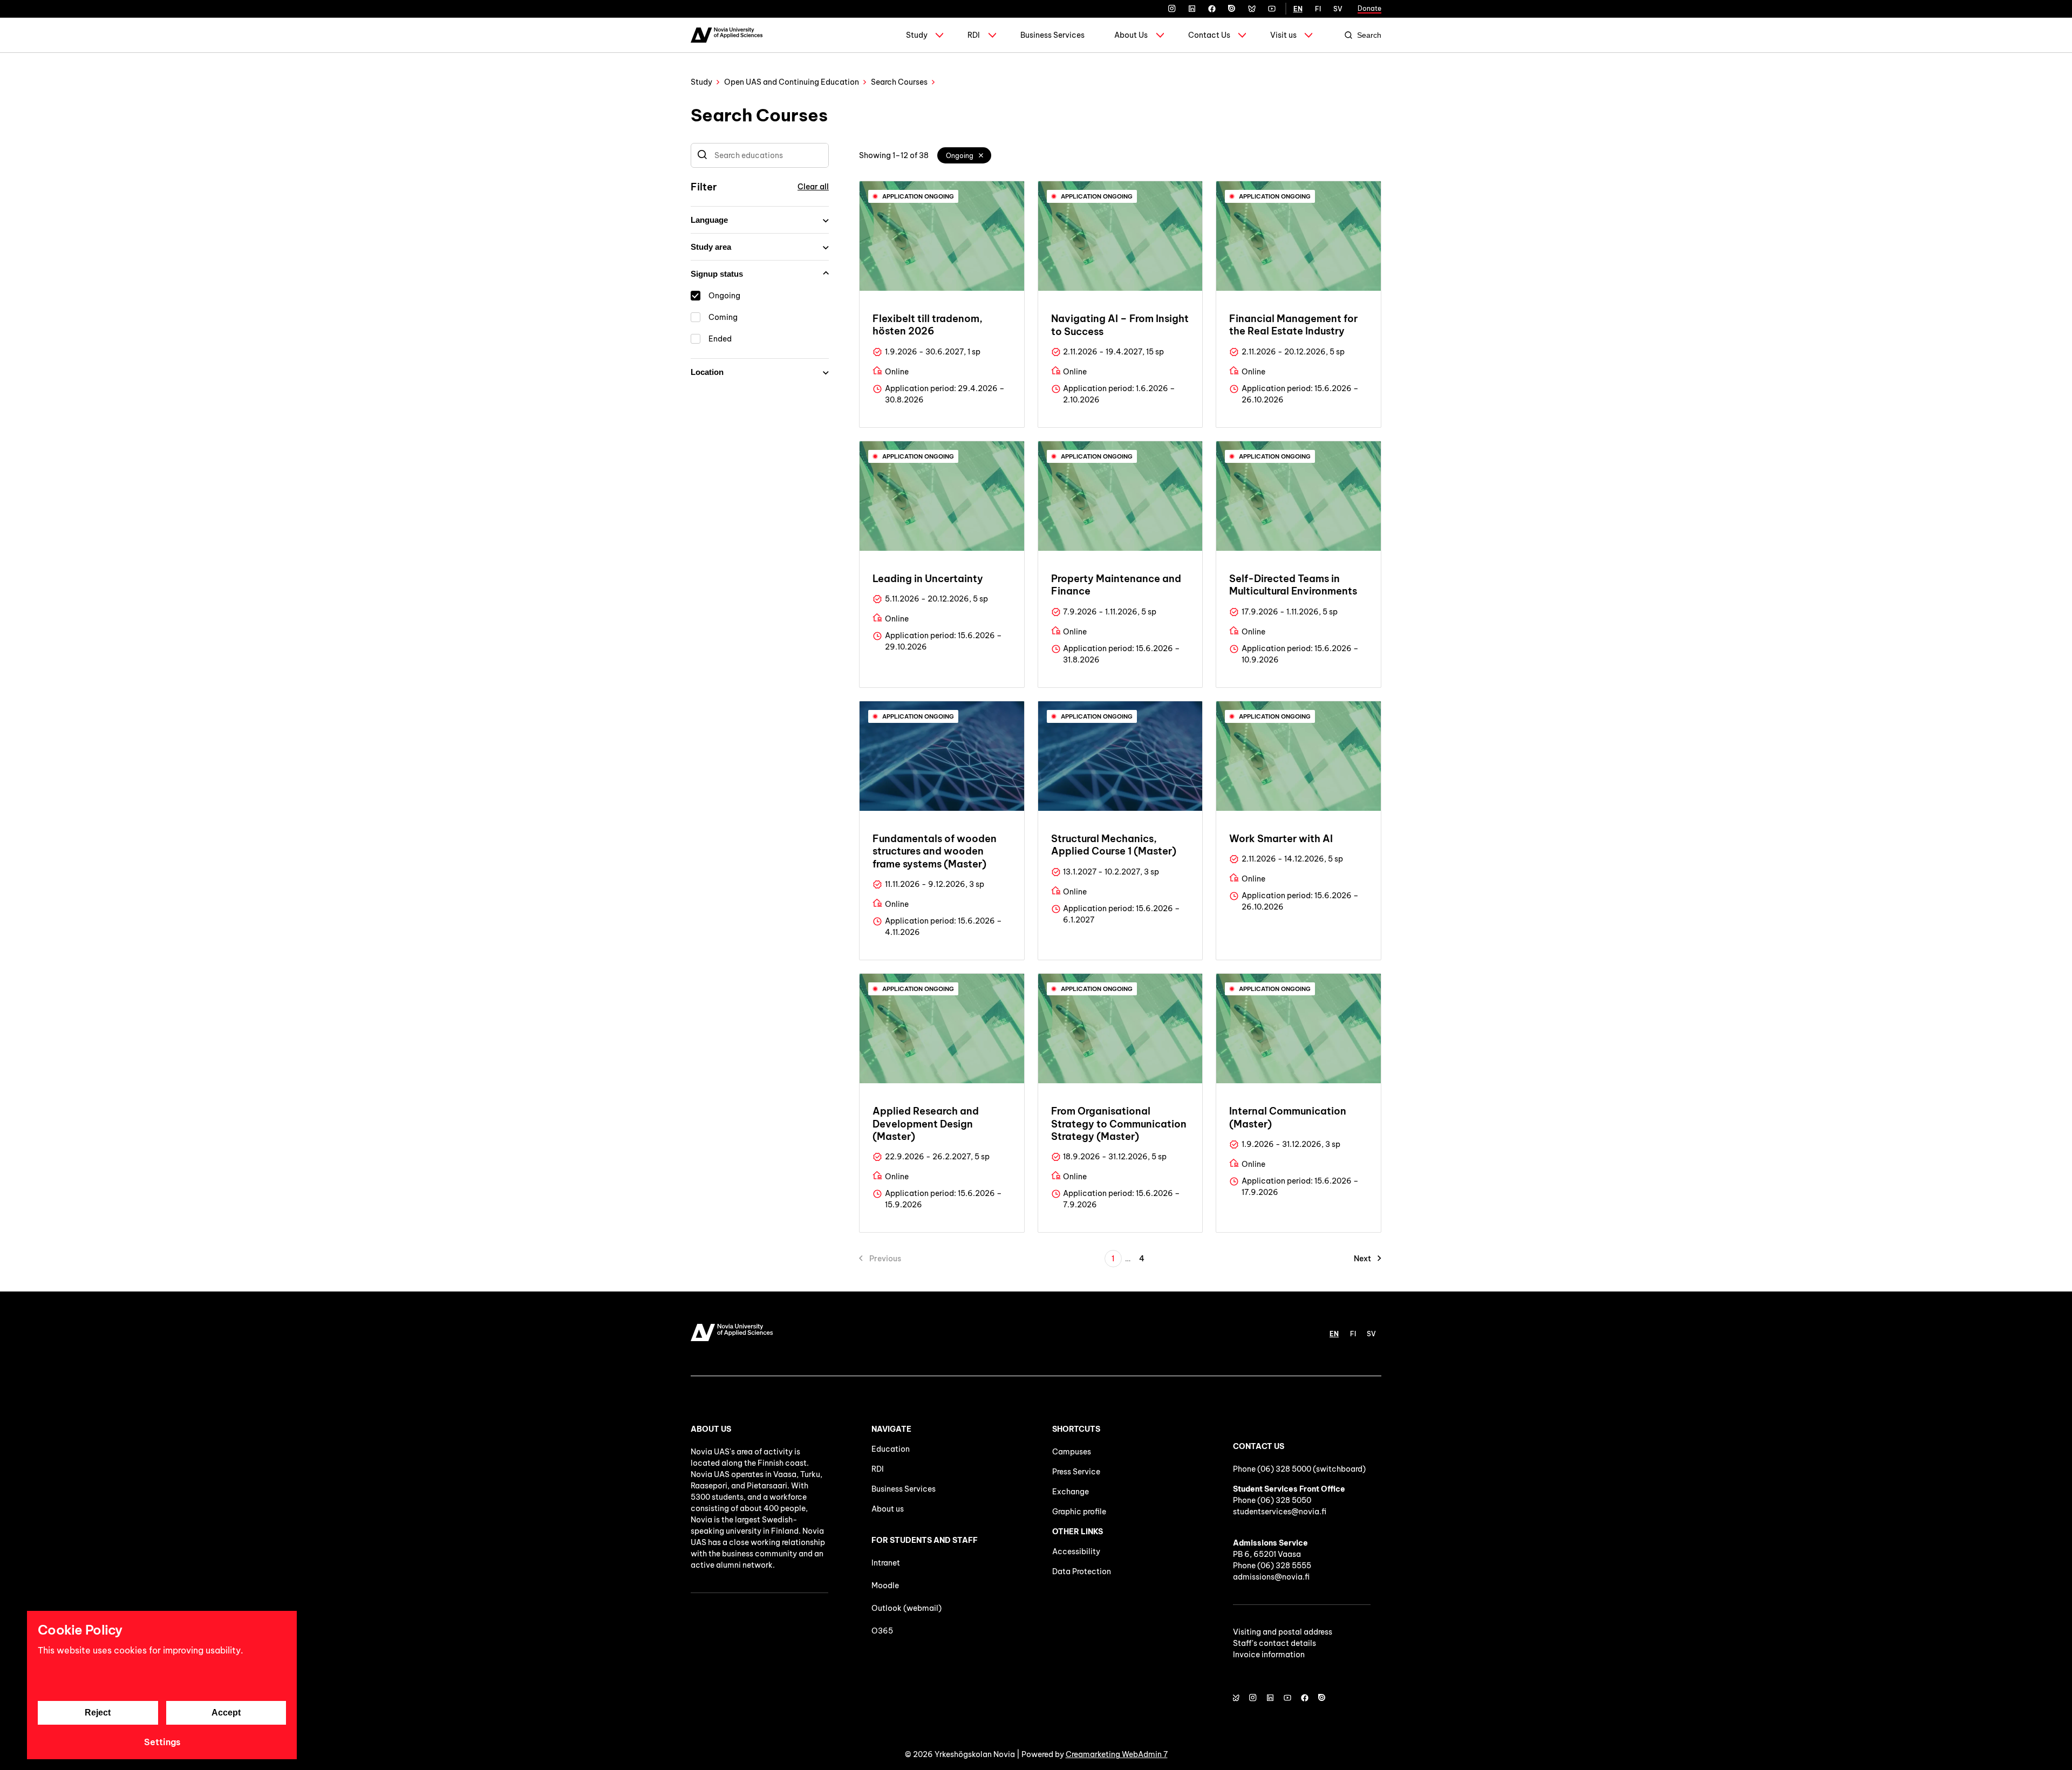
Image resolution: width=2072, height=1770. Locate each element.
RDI (974, 35)
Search (1369, 35)
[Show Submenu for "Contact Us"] (1242, 35)
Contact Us (1209, 35)
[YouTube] (1272, 9)
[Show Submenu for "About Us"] (1160, 35)
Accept (226, 1713)
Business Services (1052, 35)
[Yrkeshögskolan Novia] (727, 35)
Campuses (1072, 1452)
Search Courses (899, 82)
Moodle (885, 1586)
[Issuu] (1232, 9)
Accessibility (1076, 1552)
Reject (98, 1713)
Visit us (1283, 35)
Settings (162, 1742)
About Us (1131, 35)
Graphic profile (1079, 1512)
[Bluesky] (1252, 9)
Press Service (1076, 1472)
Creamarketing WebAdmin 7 (1117, 1754)
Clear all (813, 187)
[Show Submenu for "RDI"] (992, 35)
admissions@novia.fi (1271, 1577)
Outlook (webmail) (906, 1608)
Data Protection (1082, 1571)
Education (891, 1449)
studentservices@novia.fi (1280, 1512)
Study (917, 35)
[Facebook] (1212, 9)
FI (1318, 9)
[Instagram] (1172, 9)
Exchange (1071, 1492)
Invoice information (1269, 1655)
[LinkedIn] (1192, 9)
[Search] (702, 155)
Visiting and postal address (1283, 1632)
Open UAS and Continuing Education (792, 82)
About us (888, 1509)
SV (1338, 9)
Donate (1369, 8)
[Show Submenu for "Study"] (939, 35)
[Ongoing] (982, 155)
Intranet (886, 1563)
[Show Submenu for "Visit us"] (1308, 35)
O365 (882, 1631)
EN (1298, 9)
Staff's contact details (1274, 1643)
